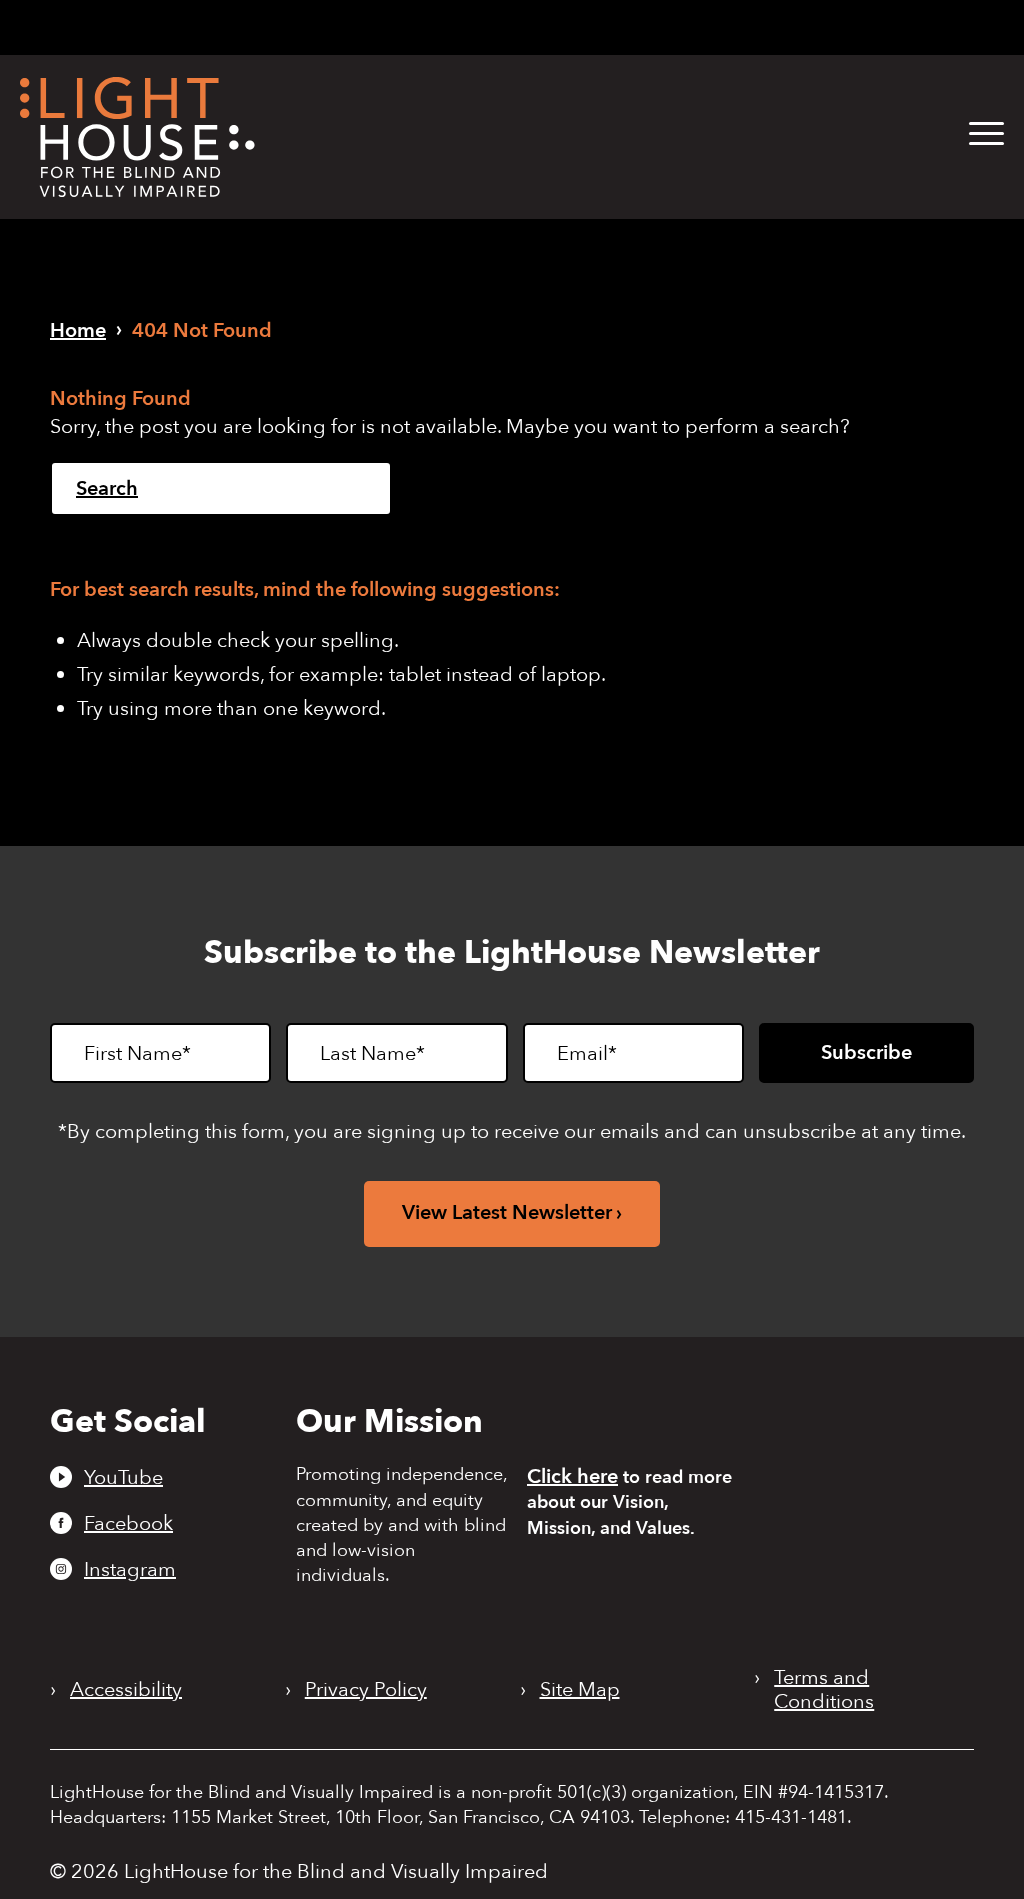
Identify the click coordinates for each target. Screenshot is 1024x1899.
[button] (986, 134)
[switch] (910, 29)
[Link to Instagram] (604, 25)
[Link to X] (643, 25)
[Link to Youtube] (539, 25)
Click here (572, 1476)
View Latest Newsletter (507, 1212)
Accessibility (126, 1690)
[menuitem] (971, 134)
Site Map (580, 1690)
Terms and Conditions (824, 1690)
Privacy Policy (366, 1690)
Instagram (130, 1569)
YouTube (123, 1477)
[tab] (735, 27)
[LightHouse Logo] (137, 137)
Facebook (128, 1523)
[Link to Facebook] (573, 25)
